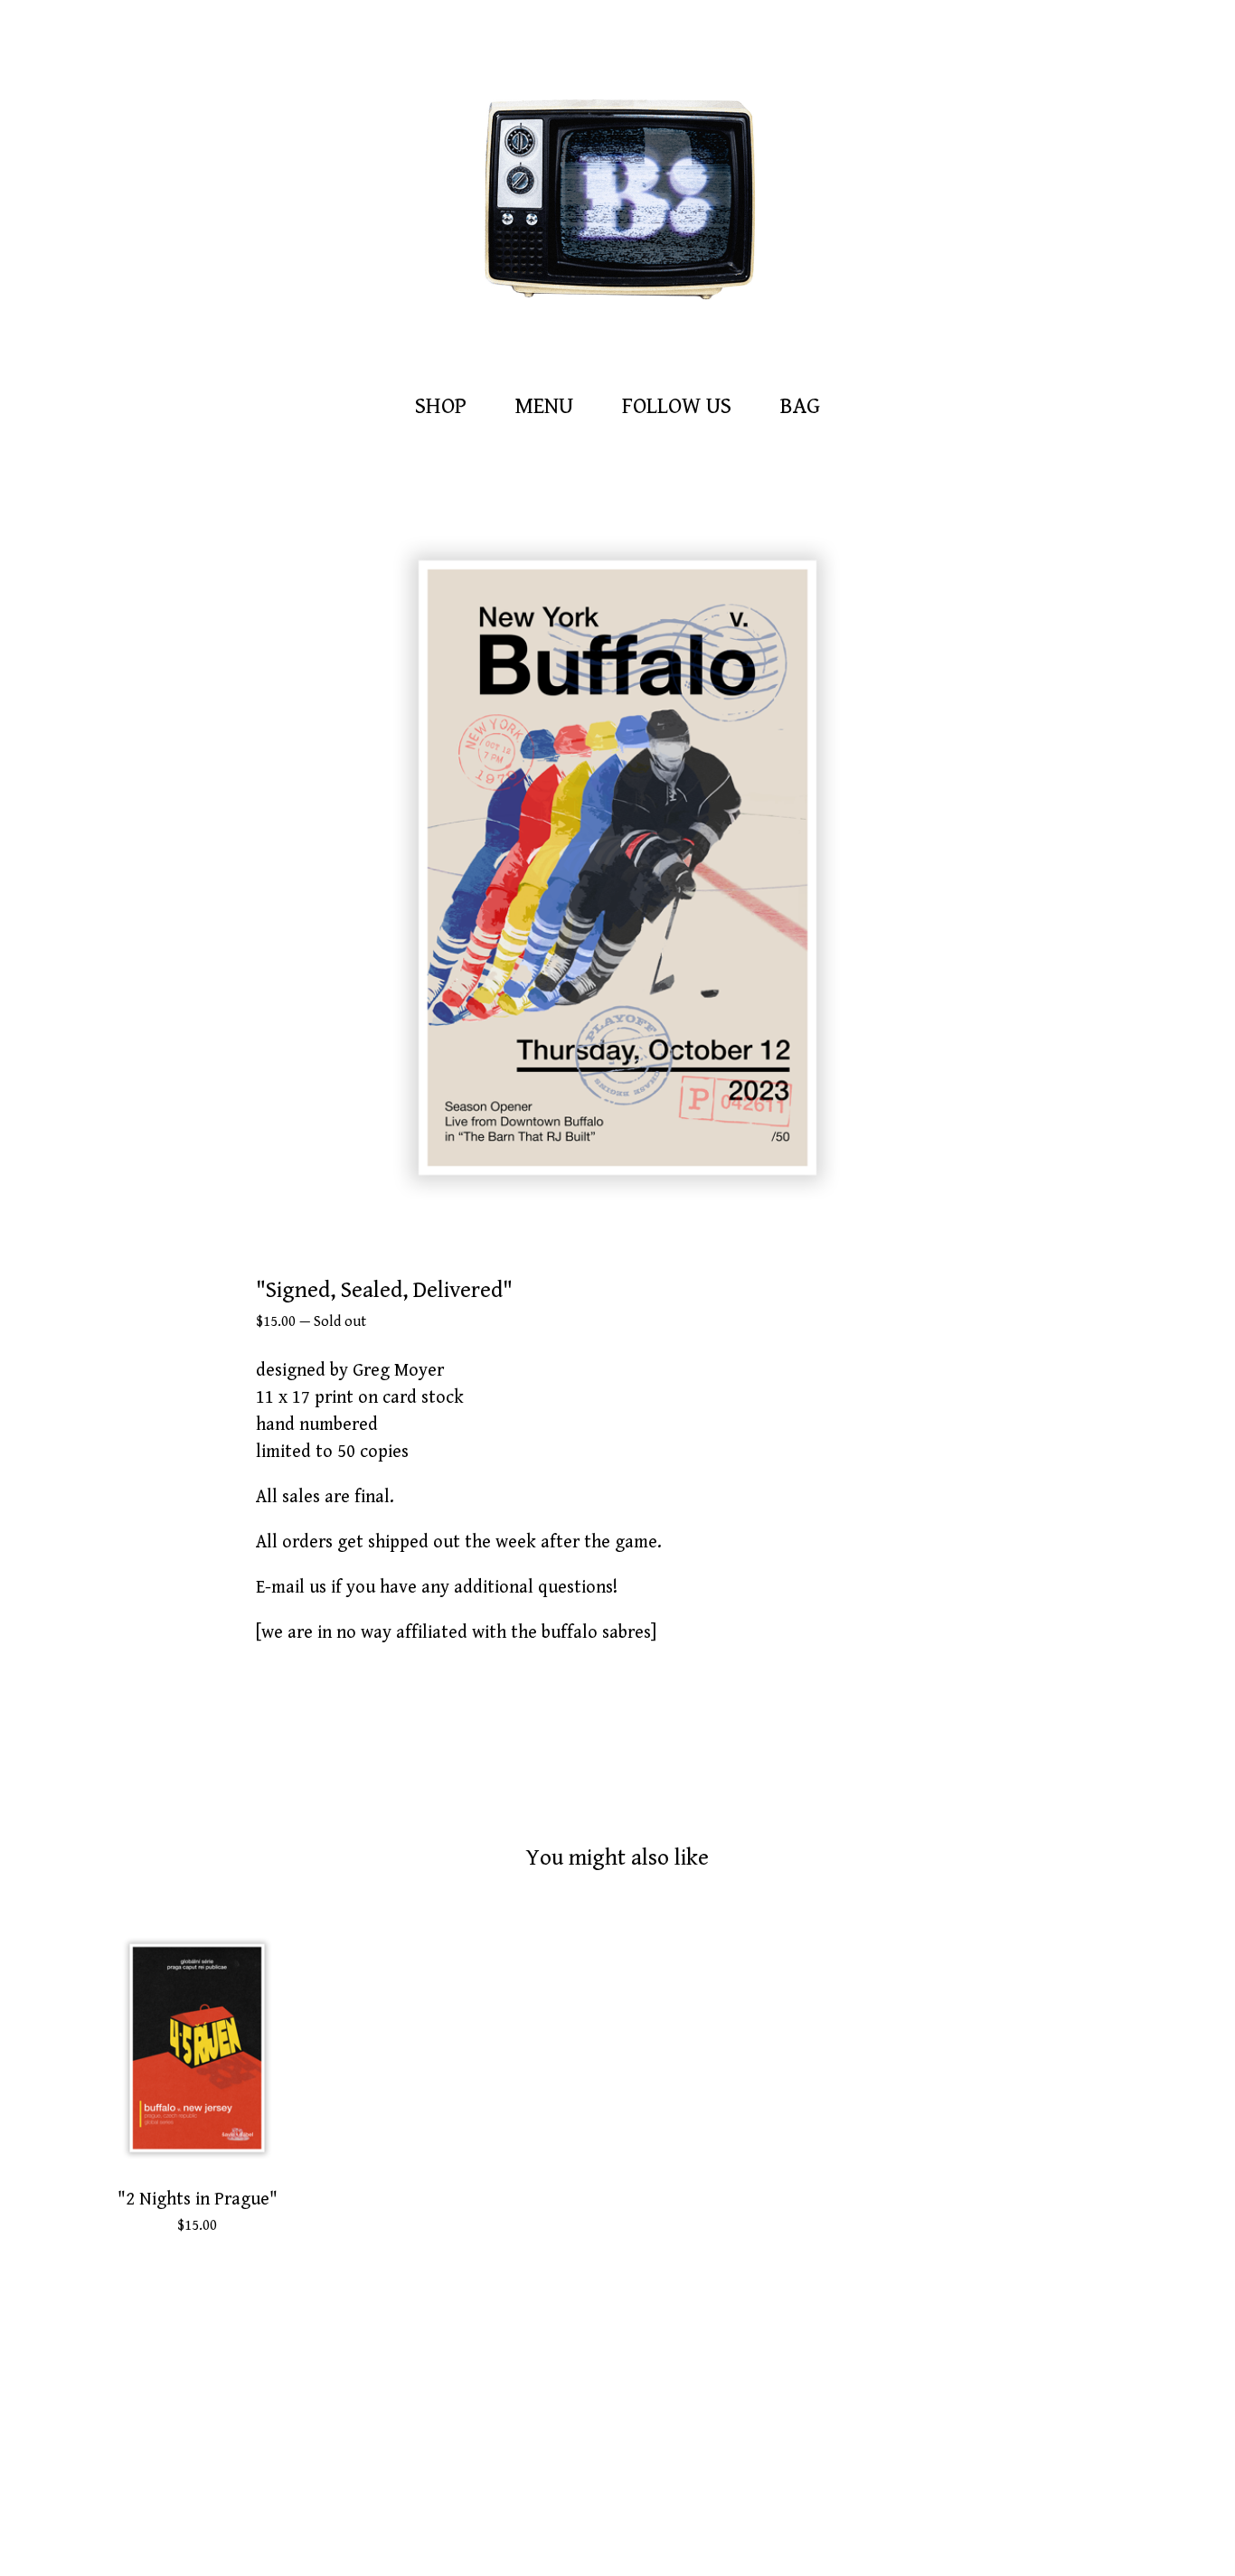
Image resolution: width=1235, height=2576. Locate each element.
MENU (544, 406)
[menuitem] (441, 407)
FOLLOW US (677, 406)
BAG (805, 404)
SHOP (441, 406)
